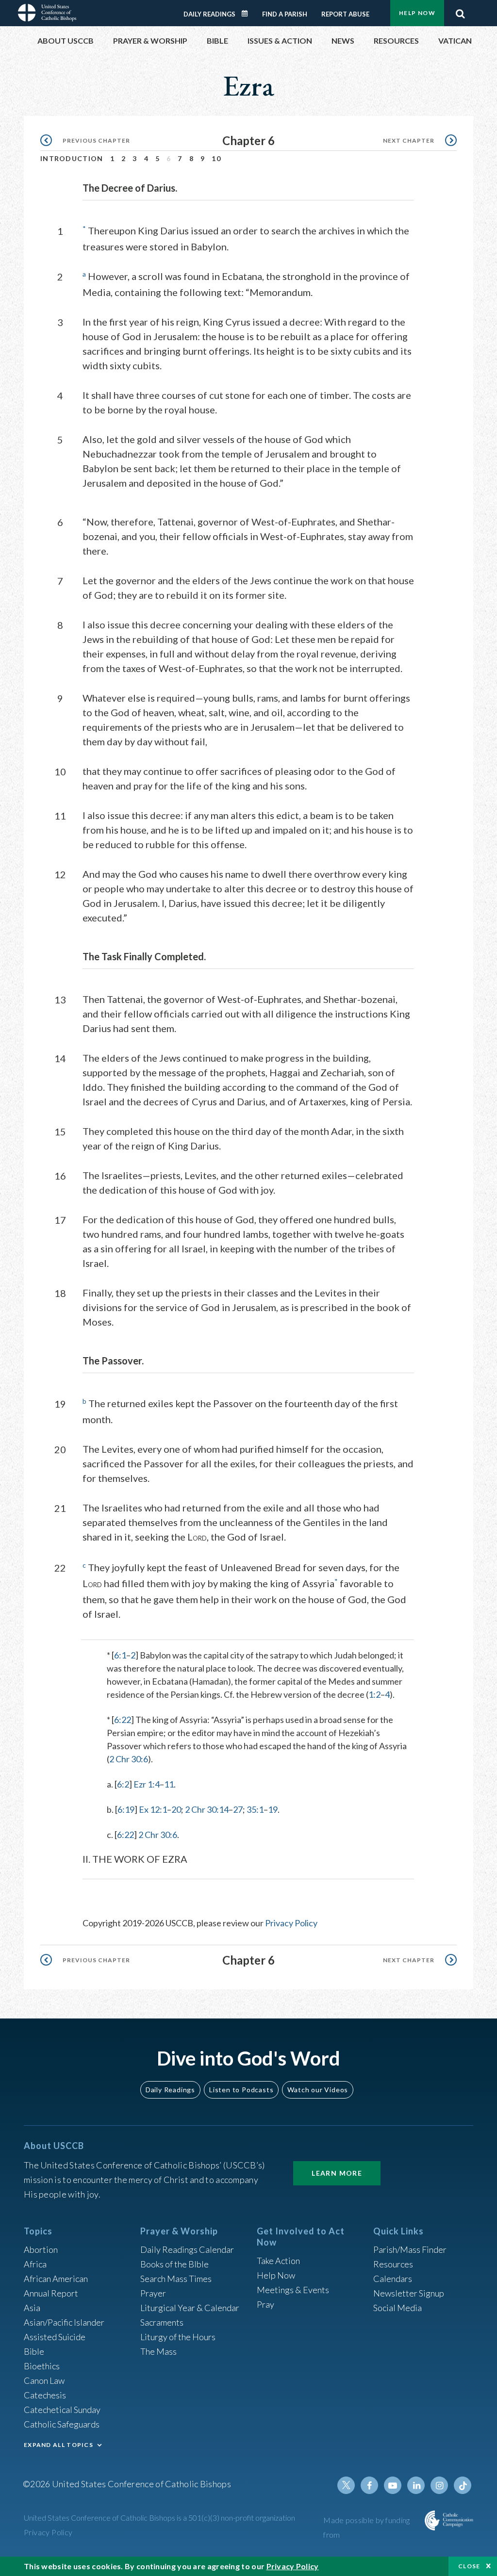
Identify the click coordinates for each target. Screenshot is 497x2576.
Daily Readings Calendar (248, 14)
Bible (34, 2351)
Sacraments (162, 2322)
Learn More (337, 2173)
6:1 (120, 1655)
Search (460, 11)
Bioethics (42, 2366)
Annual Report (51, 2293)
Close (469, 2566)
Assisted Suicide (55, 2337)
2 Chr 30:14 (207, 1809)
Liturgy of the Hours (178, 2337)
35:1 (255, 1809)
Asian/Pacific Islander (64, 2322)
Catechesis (45, 2395)
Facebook (369, 2485)
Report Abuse (345, 14)
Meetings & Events (293, 2290)
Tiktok (463, 2485)
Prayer (153, 2293)
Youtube (393, 2485)
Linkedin (416, 2485)
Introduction (72, 158)
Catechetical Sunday (62, 2410)
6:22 (123, 1720)
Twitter (346, 2485)
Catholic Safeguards (62, 2424)
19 (273, 1809)
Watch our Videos (318, 2090)
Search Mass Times (176, 2279)
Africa (35, 2264)
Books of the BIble (174, 2264)
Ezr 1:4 (147, 1784)
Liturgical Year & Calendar (190, 2308)
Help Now (417, 13)
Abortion (41, 2249)
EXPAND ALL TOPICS (58, 2445)
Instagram (439, 2485)
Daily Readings (209, 14)
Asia (32, 2308)
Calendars (393, 2279)
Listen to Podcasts (241, 2090)
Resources (393, 2264)
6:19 (126, 1809)
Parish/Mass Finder (410, 2249)
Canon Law (44, 2380)
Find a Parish (285, 14)
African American (56, 2279)
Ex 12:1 (153, 1809)
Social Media (398, 2308)
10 (216, 158)
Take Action (278, 2261)
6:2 (123, 1784)
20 (176, 1809)
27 (238, 1809)
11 (169, 1784)
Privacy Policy (291, 1923)
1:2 (374, 1694)
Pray (265, 2304)
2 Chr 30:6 (129, 1759)
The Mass (158, 2351)
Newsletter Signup (409, 2293)
